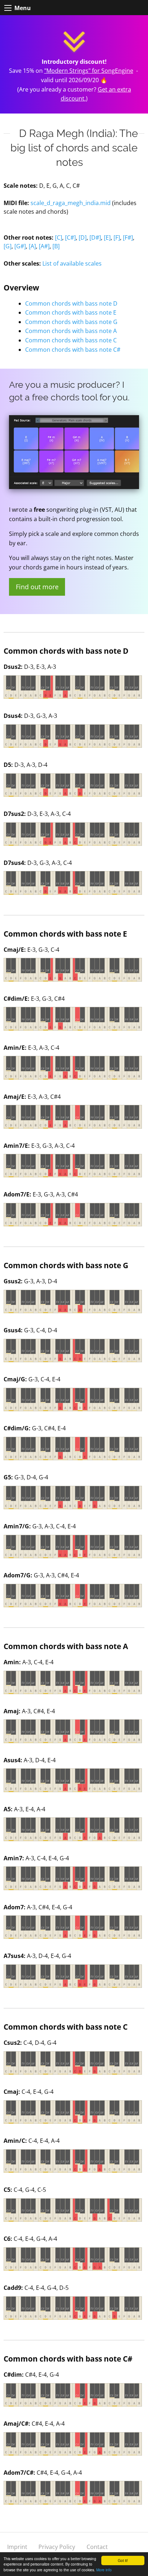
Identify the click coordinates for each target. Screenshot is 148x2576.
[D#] (95, 237)
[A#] (44, 246)
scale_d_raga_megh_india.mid (71, 203)
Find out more (37, 587)
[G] (8, 246)
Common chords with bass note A (71, 331)
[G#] (20, 246)
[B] (56, 246)
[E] (107, 237)
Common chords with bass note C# (73, 350)
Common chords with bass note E (71, 312)
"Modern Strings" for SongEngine (89, 71)
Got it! (123, 2560)
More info (104, 2570)
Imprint (17, 2547)
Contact (97, 2547)
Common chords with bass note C (71, 340)
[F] (117, 237)
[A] (32, 246)
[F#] (128, 237)
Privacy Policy (57, 2547)
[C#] (70, 237)
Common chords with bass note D (71, 303)
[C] (59, 237)
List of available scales (72, 263)
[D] (83, 237)
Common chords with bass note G (71, 322)
